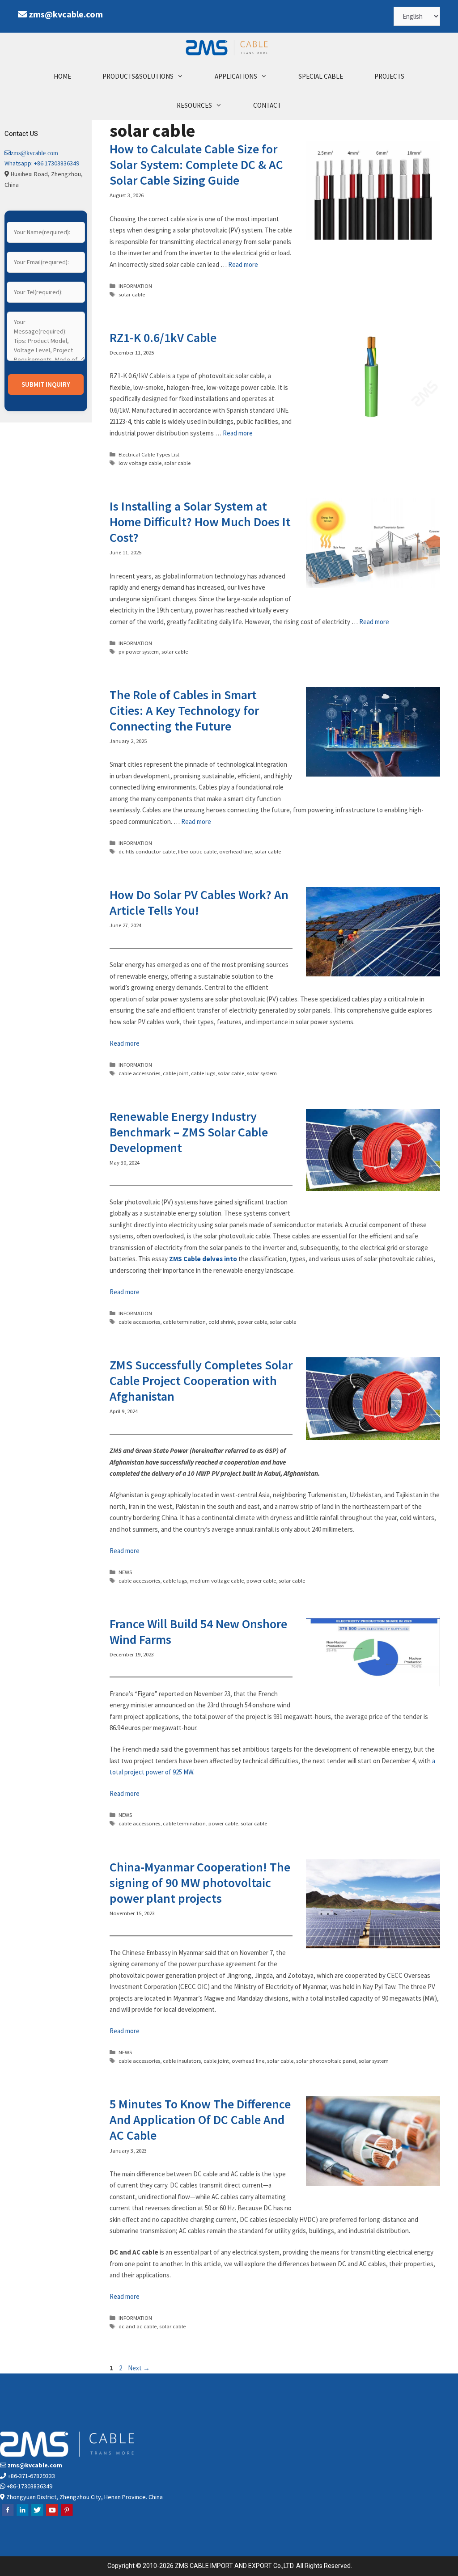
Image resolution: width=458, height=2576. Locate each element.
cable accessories (139, 1073)
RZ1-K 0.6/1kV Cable (163, 338)
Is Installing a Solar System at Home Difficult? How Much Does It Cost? (200, 522)
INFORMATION (135, 286)
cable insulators (182, 2061)
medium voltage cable (217, 1580)
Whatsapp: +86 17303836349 (42, 163)
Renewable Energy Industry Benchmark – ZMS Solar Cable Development (189, 1132)
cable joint (176, 1073)
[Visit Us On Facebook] (7, 2515)
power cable (252, 1322)
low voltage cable (140, 463)
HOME (62, 76)
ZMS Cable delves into (203, 1259)
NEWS (125, 1572)
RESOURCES (194, 105)
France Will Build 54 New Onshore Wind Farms (198, 1632)
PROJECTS (389, 76)
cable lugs (203, 1073)
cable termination (184, 1322)
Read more (243, 264)
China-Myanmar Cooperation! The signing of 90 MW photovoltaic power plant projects (200, 1883)
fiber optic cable (197, 851)
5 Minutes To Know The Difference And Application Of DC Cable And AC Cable (200, 2120)
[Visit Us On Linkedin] (22, 2515)
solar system (262, 1073)
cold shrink (222, 1322)
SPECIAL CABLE (321, 76)
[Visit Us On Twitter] (37, 2515)
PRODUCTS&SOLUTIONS (138, 76)
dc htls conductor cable (147, 851)
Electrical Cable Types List (149, 454)
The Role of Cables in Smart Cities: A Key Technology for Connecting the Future (184, 710)
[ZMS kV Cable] (229, 47)
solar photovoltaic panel (326, 2061)
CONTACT (267, 105)
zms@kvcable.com (66, 14)
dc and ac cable (138, 2326)
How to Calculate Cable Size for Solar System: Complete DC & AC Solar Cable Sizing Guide (196, 165)
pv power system (139, 651)
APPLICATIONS (236, 76)
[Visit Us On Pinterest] (66, 2515)
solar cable (132, 294)
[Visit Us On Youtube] (52, 2515)
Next (139, 2368)
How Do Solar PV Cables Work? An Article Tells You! (199, 902)
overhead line (235, 851)
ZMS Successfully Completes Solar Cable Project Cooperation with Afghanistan (201, 1381)
